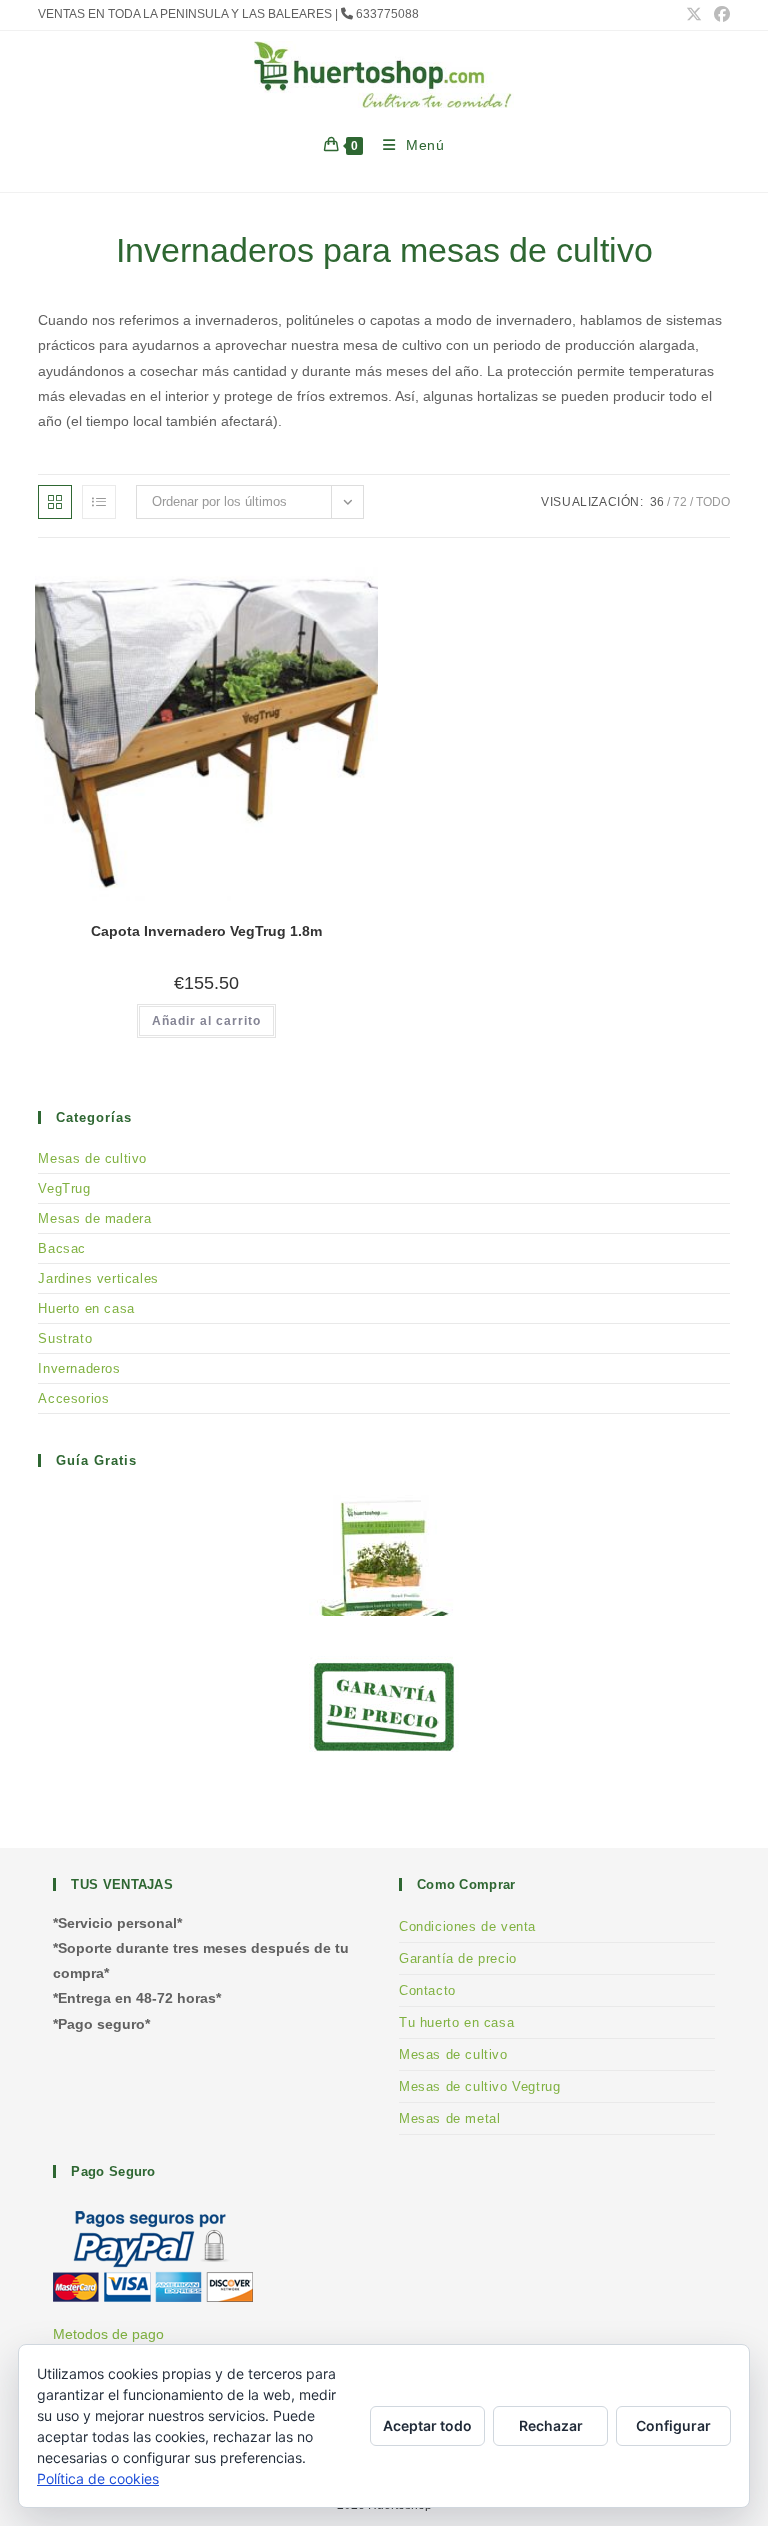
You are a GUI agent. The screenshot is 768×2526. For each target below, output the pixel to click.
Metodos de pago (108, 2334)
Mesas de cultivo (92, 1158)
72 (680, 502)
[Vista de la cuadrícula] (55, 502)
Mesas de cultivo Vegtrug (479, 2086)
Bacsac (62, 1248)
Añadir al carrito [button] (206, 1021)
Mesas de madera (94, 1218)
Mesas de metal (449, 2118)
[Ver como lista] (99, 502)
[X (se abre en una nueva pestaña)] (694, 15)
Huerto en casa (86, 1308)
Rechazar (551, 2425)
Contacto (427, 1990)
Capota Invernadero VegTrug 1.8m (206, 931)
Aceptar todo (427, 2425)
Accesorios (73, 1398)
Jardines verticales (98, 1278)
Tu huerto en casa (456, 2022)
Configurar (673, 2425)
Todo (713, 502)
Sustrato (65, 1338)
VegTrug (64, 1188)
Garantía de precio (458, 1958)
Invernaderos (79, 1368)
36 (657, 502)
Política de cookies (98, 2478)
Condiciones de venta (467, 1926)
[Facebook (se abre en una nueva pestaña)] (719, 15)
